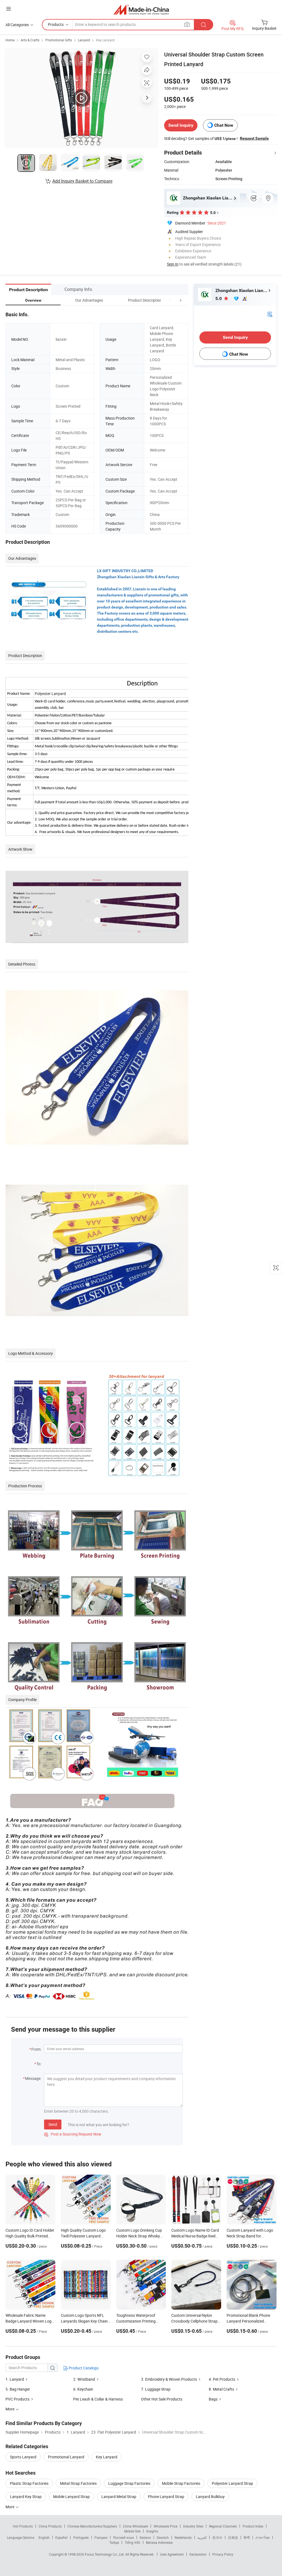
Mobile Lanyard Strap (71, 2497)
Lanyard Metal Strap (119, 2497)
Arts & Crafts (30, 40)
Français (101, 2537)
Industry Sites (193, 2526)
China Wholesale (135, 2526)
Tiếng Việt (132, 2542)
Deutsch (163, 2537)
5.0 (219, 298)
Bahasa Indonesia (159, 2542)
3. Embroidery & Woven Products (169, 2379)
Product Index (253, 2526)
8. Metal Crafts (221, 2389)
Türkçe (114, 2542)
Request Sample (254, 138)
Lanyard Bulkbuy (210, 2497)
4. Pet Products (222, 2379)
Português (81, 2537)
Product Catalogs (83, 2368)
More (10, 2507)
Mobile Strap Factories (181, 2483)
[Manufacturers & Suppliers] (141, 10)
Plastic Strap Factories (29, 2483)
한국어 (217, 2537)
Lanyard (84, 40)
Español (61, 2537)
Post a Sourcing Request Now (73, 2134)
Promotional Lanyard (66, 2457)
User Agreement (172, 2554)
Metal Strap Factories (78, 2483)
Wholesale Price (166, 2526)
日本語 (233, 2537)
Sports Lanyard (23, 2457)
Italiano (145, 2537)
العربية (202, 2537)
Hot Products (23, 2526)
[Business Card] (270, 314)
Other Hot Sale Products (162, 2399)
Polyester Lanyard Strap (232, 2483)
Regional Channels (223, 2526)
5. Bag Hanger (18, 2389)
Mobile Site (132, 2531)
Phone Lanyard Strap (166, 2497)
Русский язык (124, 2537)
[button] (170, 300)
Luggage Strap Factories (129, 2483)
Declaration (198, 2554)
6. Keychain (83, 2389)
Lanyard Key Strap (26, 2497)
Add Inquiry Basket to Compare (82, 181)
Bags (213, 2399)
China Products (50, 2526)
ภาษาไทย (263, 2537)
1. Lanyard (15, 2379)
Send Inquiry (181, 125)
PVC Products (17, 2399)
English (44, 2537)
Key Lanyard (105, 40)
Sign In (173, 264)
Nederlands (183, 2537)
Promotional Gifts (59, 40)
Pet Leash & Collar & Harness (98, 2399)
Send (53, 2124)
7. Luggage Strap (156, 2389)
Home (10, 40)
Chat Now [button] (224, 125)
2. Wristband (84, 2379)
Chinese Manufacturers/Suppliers (92, 2526)
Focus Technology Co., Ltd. (105, 2554)
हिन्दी (247, 2537)
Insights (152, 2531)
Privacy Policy (223, 2554)
